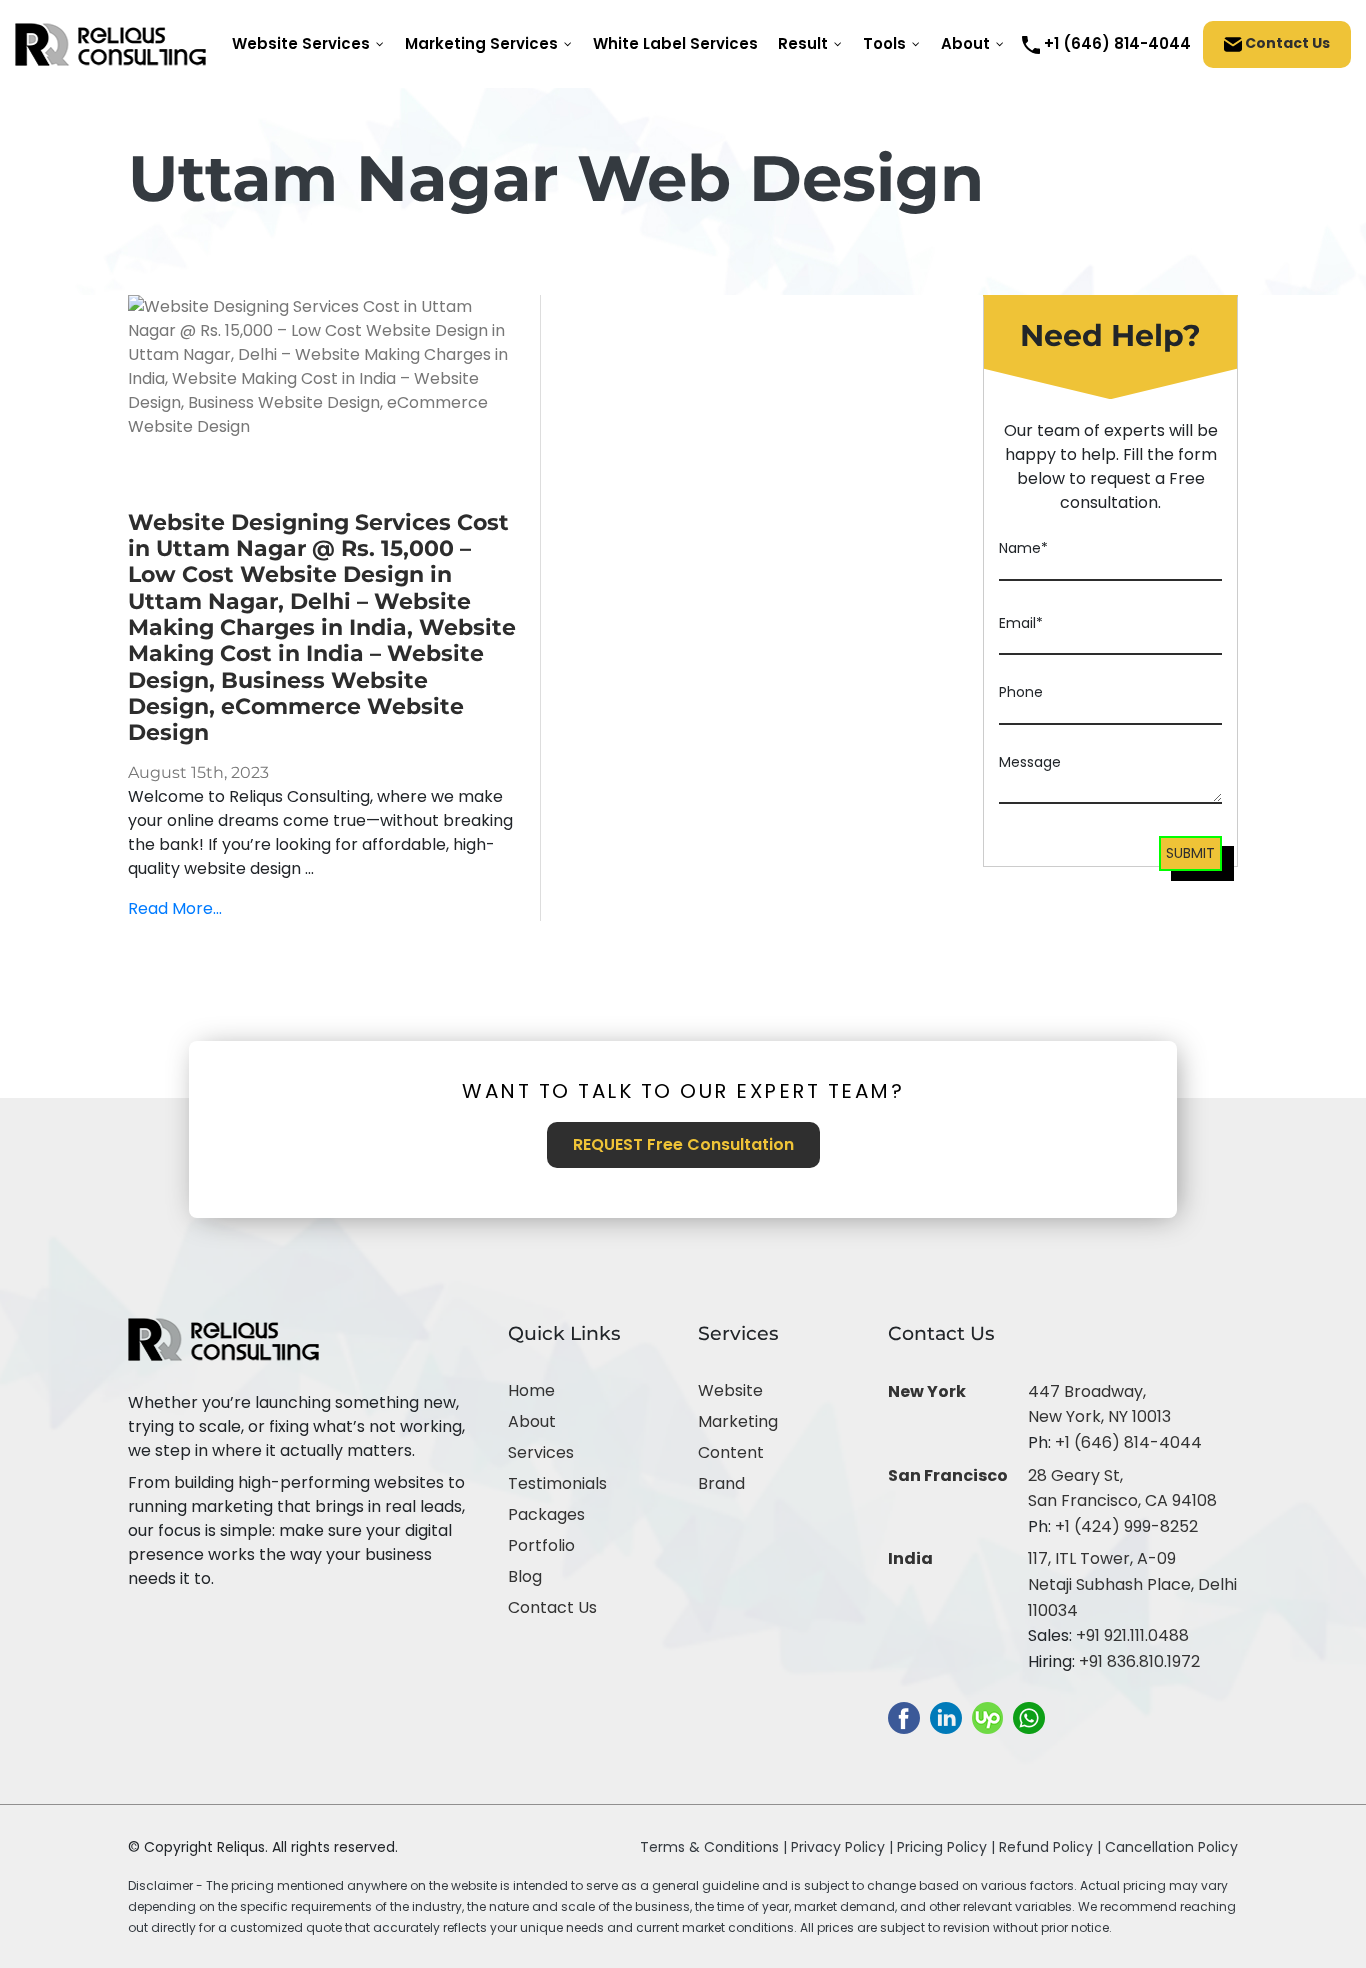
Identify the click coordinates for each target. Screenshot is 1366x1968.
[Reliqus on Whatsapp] (1029, 1717)
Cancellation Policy (1171, 1847)
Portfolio (541, 1545)
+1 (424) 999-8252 (1126, 1526)
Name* (1023, 548)
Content (731, 1452)
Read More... (175, 908)
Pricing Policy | (946, 1847)
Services (541, 1452)
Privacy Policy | (844, 1847)
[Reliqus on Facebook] (904, 1717)
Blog (525, 1576)
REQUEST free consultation (683, 1144)
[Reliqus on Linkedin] (946, 1717)
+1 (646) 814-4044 (1128, 1442)
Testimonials (557, 1483)
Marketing (738, 1421)
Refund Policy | (1052, 1847)
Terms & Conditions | (713, 1847)
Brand (721, 1483)
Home (531, 1390)
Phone (1021, 692)
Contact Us (1286, 43)
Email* (1021, 623)
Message (1030, 762)
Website (730, 1390)
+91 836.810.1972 (1139, 1661)
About (532, 1421)
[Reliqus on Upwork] (987, 1717)
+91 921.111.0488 (1132, 1635)
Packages (546, 1514)
